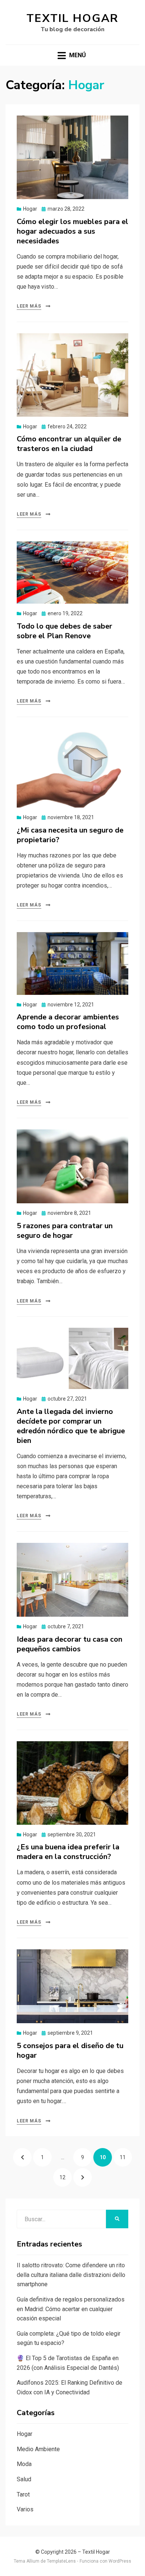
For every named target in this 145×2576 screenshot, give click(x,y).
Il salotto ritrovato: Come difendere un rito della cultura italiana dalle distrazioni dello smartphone (71, 2275)
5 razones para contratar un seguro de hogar (65, 1231)
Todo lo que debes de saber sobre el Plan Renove (65, 631)
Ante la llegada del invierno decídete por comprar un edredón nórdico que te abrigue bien (71, 1426)
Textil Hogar (72, 18)
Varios (25, 2509)
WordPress (120, 2561)
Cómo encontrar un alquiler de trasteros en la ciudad (69, 444)
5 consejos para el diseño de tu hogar (70, 2051)
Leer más (29, 306)
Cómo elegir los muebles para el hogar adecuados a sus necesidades (72, 231)
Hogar (30, 209)
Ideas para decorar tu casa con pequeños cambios (70, 1644)
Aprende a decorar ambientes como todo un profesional (68, 1022)
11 (126, 2157)
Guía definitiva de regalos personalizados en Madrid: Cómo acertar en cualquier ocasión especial (71, 2309)
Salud (24, 2479)
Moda (24, 2464)
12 (65, 2177)
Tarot (23, 2494)
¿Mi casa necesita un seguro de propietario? (70, 835)
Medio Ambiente (38, 2449)
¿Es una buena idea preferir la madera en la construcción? (68, 1852)
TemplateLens (61, 2561)
